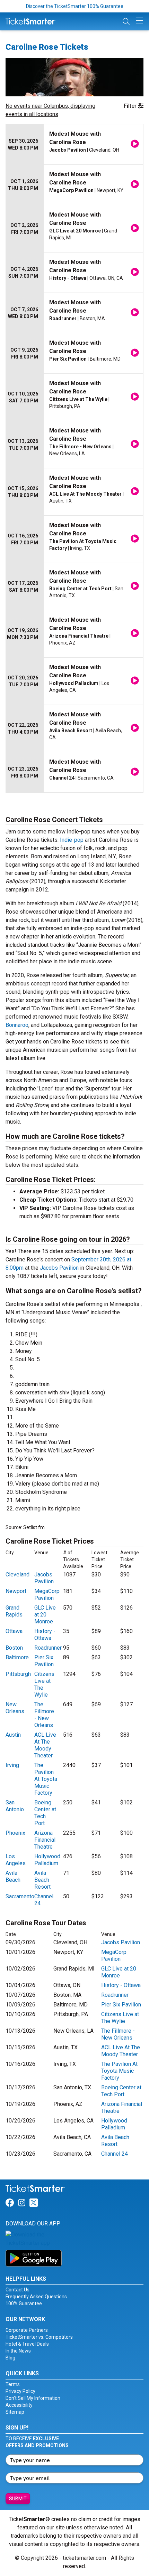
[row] (74, 145)
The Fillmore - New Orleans (44, 1715)
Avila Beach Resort (42, 1880)
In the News (18, 2351)
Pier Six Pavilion (44, 1661)
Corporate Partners (27, 2330)
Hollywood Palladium (47, 1860)
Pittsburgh (18, 1674)
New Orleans (15, 1708)
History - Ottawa (45, 1635)
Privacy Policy (20, 2391)
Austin (13, 1735)
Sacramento (20, 1896)
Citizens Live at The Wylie (120, 2018)
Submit (18, 2499)
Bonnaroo (17, 1025)
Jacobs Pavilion (59, 1268)
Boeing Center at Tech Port (45, 1813)
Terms (13, 2384)
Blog (10, 2358)
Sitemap (15, 2412)
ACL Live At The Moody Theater (45, 1745)
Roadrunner (48, 1648)
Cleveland (17, 1575)
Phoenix (15, 1833)
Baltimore (17, 1657)
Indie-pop (72, 840)
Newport (16, 1591)
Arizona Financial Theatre (45, 1840)
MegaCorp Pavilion (47, 1595)
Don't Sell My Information (33, 2398)
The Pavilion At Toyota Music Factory (46, 1779)
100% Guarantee (24, 2303)
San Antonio (15, 1806)
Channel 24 (115, 2154)
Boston (14, 1648)
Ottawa (14, 1631)
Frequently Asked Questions (36, 2297)
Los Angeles (16, 1860)
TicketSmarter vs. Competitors (39, 2337)
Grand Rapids (14, 1611)
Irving (12, 1765)
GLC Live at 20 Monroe (45, 1615)
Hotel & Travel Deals (27, 2344)
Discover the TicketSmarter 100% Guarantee (75, 6)
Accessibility (19, 2405)
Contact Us (17, 2290)
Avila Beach (13, 1876)
